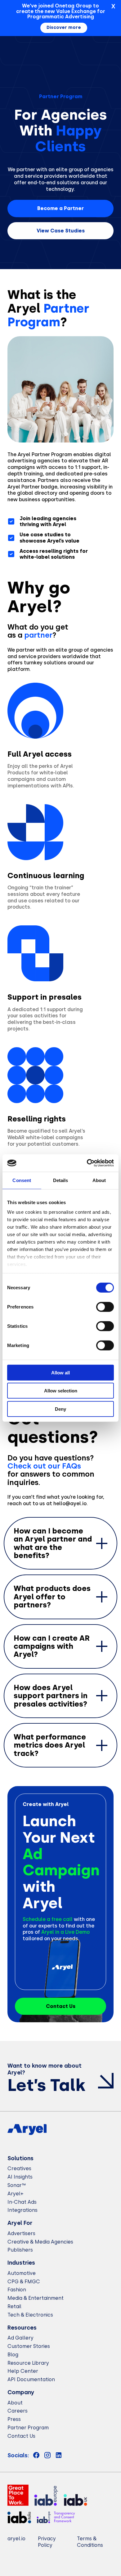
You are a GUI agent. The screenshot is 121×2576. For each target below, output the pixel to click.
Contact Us (21, 2436)
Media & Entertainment (36, 2298)
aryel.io (16, 2539)
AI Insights (20, 2177)
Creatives (19, 2168)
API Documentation (31, 2379)
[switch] (105, 1307)
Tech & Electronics (30, 2315)
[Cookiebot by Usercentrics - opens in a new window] (87, 1163)
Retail (14, 2306)
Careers (18, 2411)
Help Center (23, 2371)
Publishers (20, 2250)
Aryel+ (16, 2194)
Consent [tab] (22, 1180)
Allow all (60, 1372)
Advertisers (21, 2233)
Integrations (22, 2210)
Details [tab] (61, 1180)
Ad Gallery (20, 2338)
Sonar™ (17, 2185)
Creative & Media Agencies (40, 2242)
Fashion (17, 2290)
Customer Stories (29, 2346)
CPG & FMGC (24, 2282)
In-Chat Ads (22, 2202)
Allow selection (61, 1391)
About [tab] (99, 1180)
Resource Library (28, 2363)
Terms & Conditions (90, 2542)
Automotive (22, 2273)
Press (14, 2419)
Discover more (64, 28)
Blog (13, 2355)
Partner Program (28, 2428)
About (15, 2403)
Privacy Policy (47, 2542)
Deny (60, 1409)
